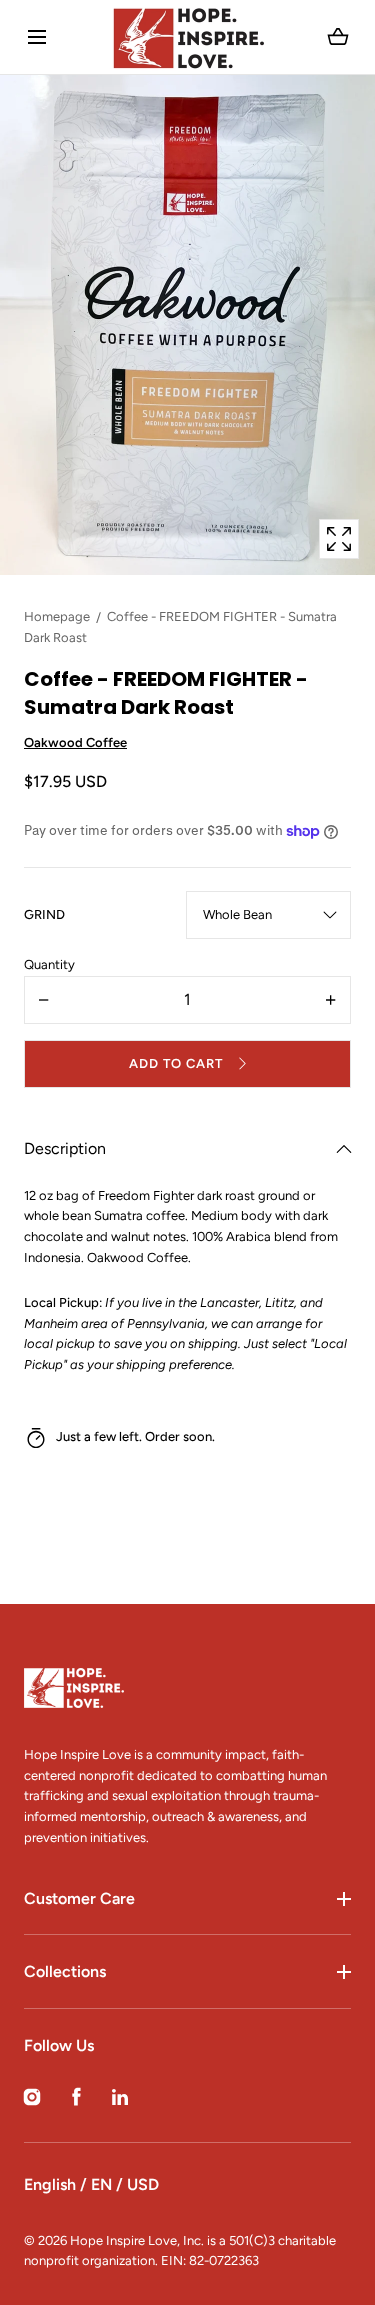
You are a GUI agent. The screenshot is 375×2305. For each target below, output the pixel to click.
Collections (65, 1971)
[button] (36, 37)
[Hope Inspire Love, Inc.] (188, 37)
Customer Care (79, 1898)
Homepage (57, 616)
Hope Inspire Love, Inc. (137, 2240)
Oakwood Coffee (75, 742)
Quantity (49, 964)
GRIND (44, 914)
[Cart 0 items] (338, 37)
